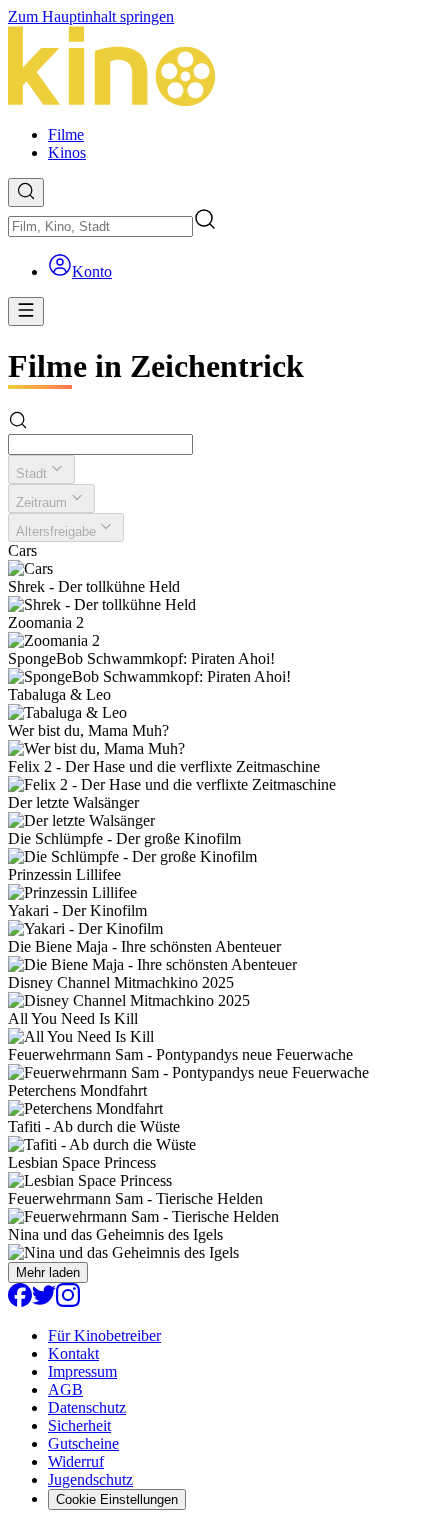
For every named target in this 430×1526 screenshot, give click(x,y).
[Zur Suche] (26, 192)
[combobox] (100, 226)
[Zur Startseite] (215, 68)
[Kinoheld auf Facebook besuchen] (20, 1301)
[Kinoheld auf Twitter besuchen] (44, 1301)
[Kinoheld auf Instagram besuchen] (68, 1301)
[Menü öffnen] (26, 311)
